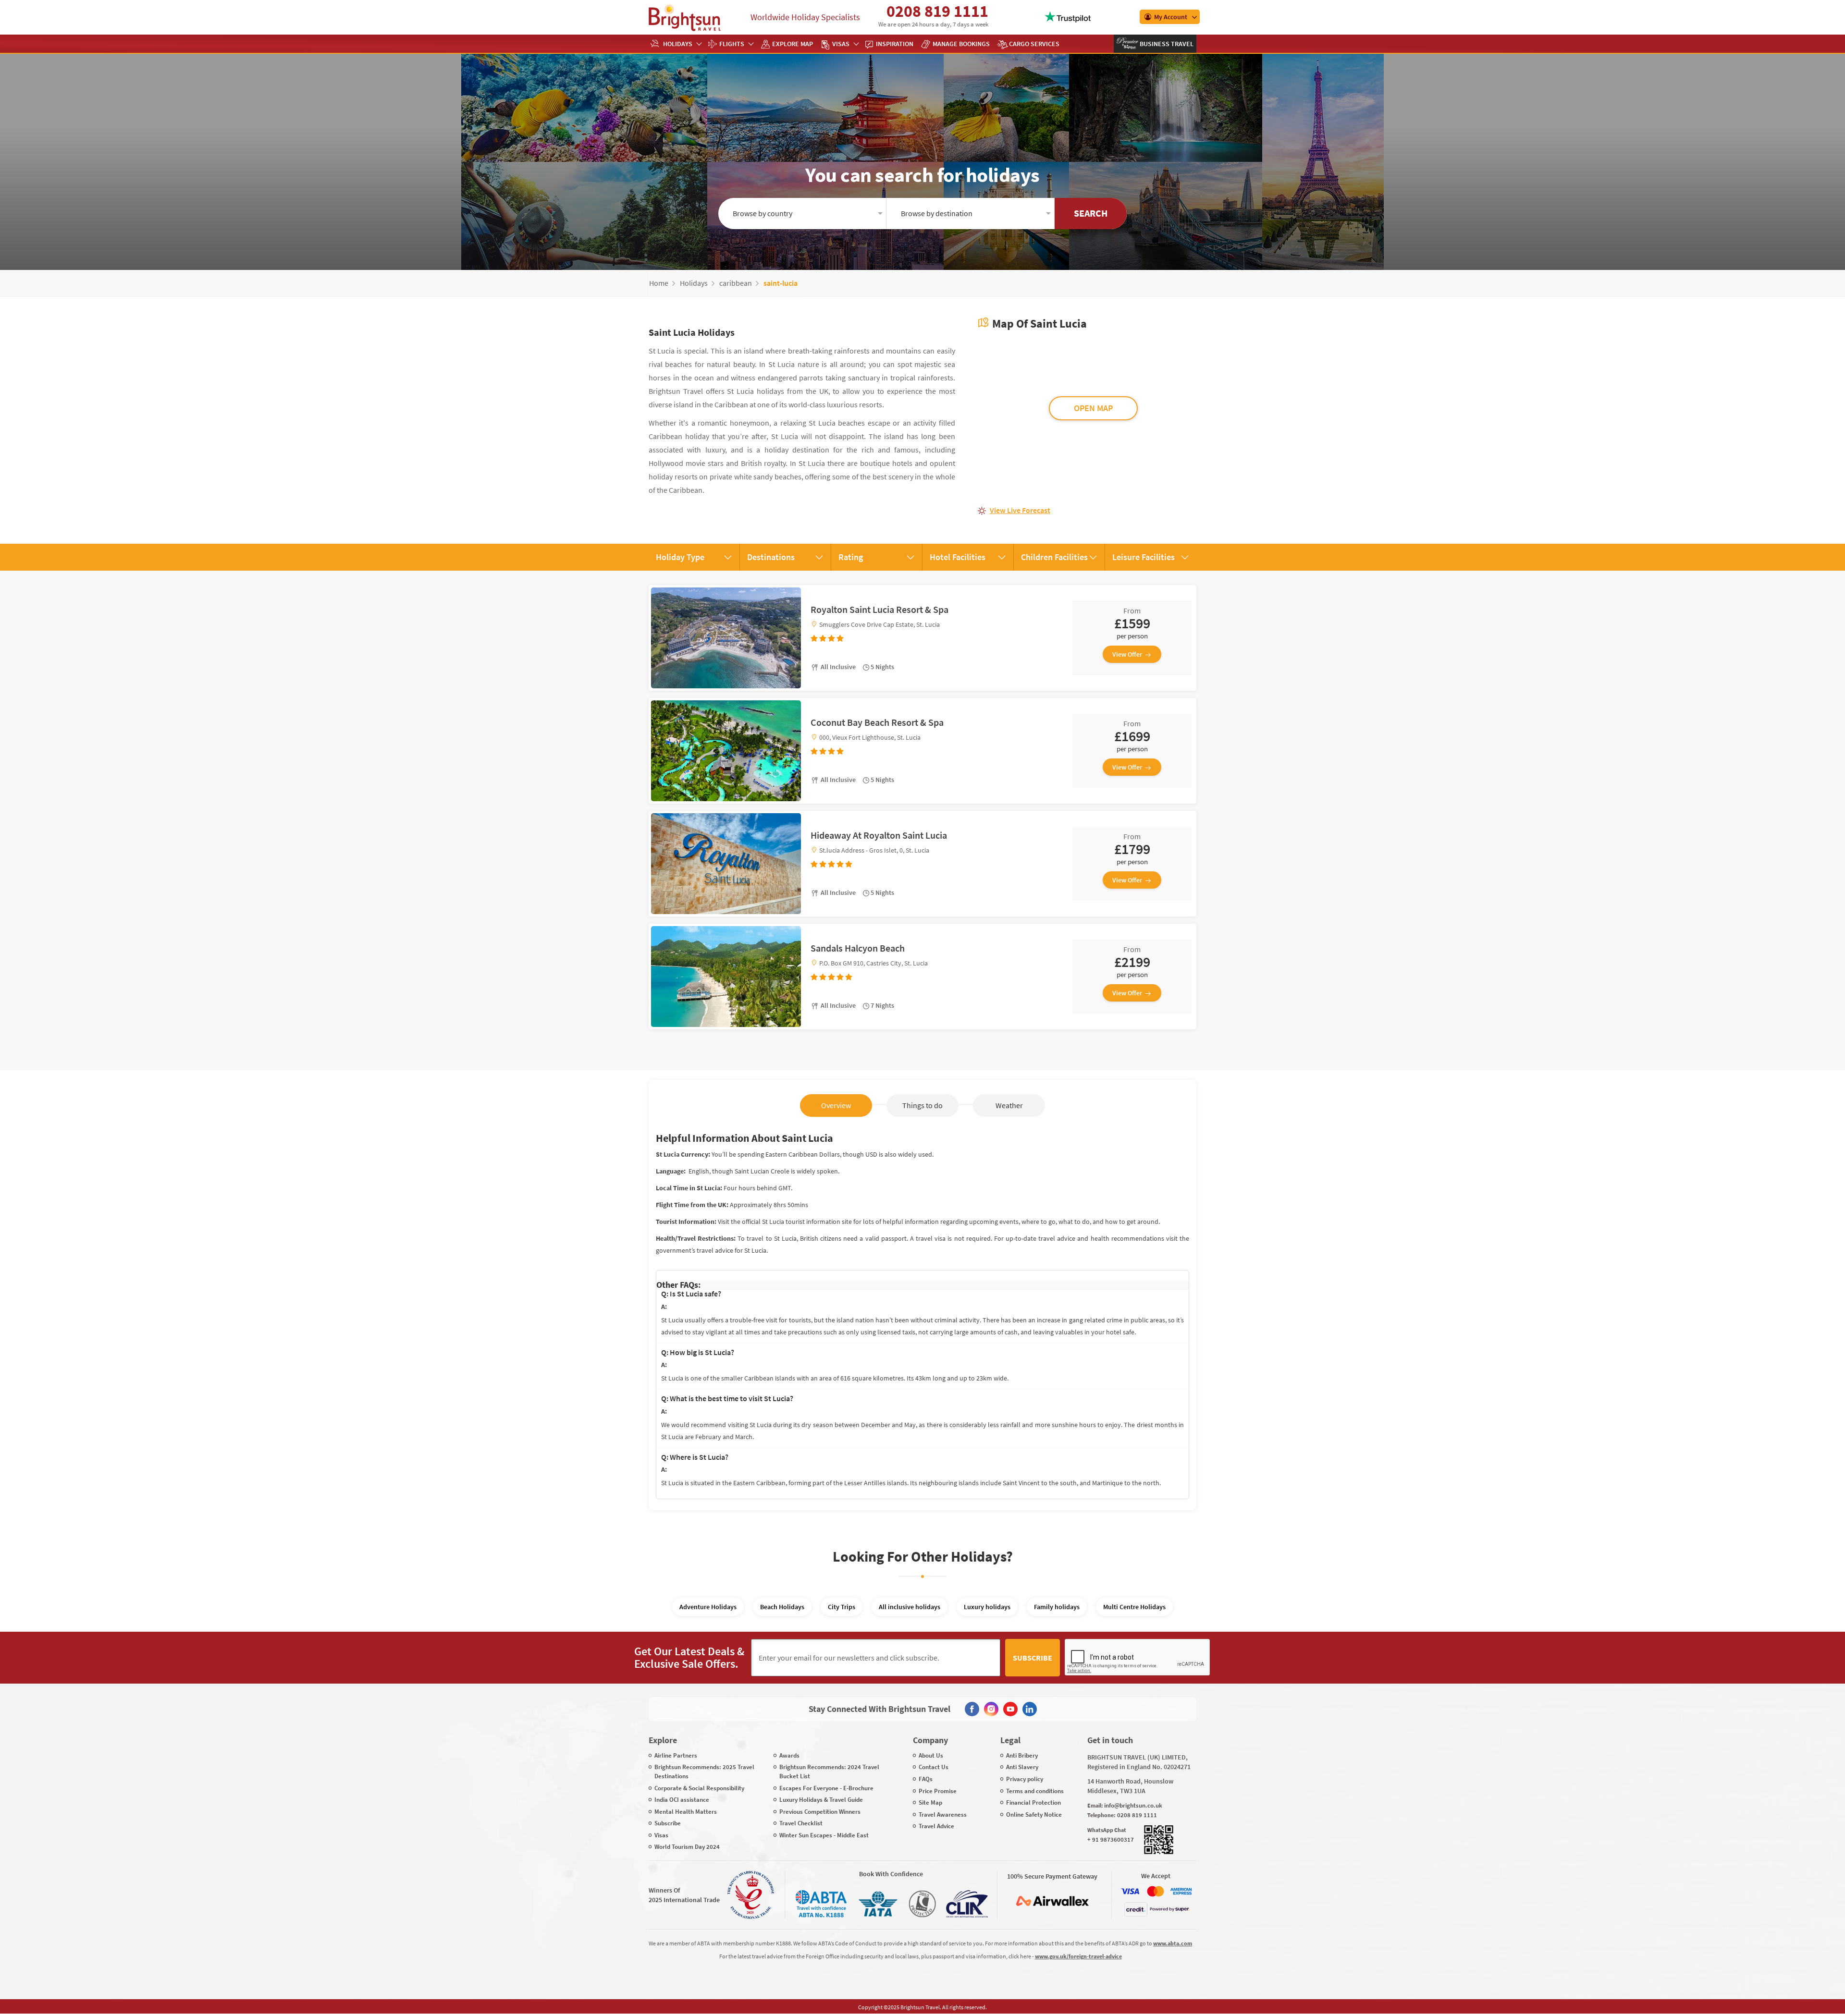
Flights (732, 44)
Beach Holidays (782, 1607)
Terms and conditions (1035, 1791)
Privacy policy (1025, 1779)
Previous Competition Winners (820, 1812)
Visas (841, 44)
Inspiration (895, 44)
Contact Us (934, 1767)
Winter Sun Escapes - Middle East (824, 1835)
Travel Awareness (943, 1814)
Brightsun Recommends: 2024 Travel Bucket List (829, 1772)
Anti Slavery (1022, 1767)
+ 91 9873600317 (1111, 1839)
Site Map (930, 1802)
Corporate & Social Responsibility (699, 1788)
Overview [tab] (836, 1105)
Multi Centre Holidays (1134, 1607)
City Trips (842, 1607)
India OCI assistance (682, 1800)
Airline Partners (676, 1755)
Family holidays (1057, 1607)
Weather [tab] (1009, 1105)
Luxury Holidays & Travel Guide (821, 1800)
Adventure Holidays (708, 1607)
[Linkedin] (1030, 1709)
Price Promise (938, 1791)
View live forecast (1020, 510)
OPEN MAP (1093, 408)
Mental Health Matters (686, 1812)
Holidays (678, 44)
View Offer (1127, 654)
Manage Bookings (961, 44)
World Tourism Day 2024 (687, 1847)
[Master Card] (1156, 1891)
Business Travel (1166, 44)
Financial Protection (1033, 1802)
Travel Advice (936, 1826)
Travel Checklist (801, 1823)
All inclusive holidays (910, 1607)
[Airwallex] (1052, 1901)
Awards (789, 1755)
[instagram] (991, 1709)
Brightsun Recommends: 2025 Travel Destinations (704, 1772)
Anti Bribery (1022, 1755)
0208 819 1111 (937, 11)
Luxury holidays (987, 1607)
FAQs (926, 1779)
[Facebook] (972, 1709)
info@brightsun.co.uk (1133, 1805)
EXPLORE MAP (793, 44)
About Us (931, 1755)
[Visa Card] (1130, 1891)
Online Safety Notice (1034, 1814)
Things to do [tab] (922, 1105)
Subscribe (1033, 1658)
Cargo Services (1034, 44)
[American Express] (1181, 1891)
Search (1091, 213)
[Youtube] (1010, 1709)
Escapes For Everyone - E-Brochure (826, 1788)
